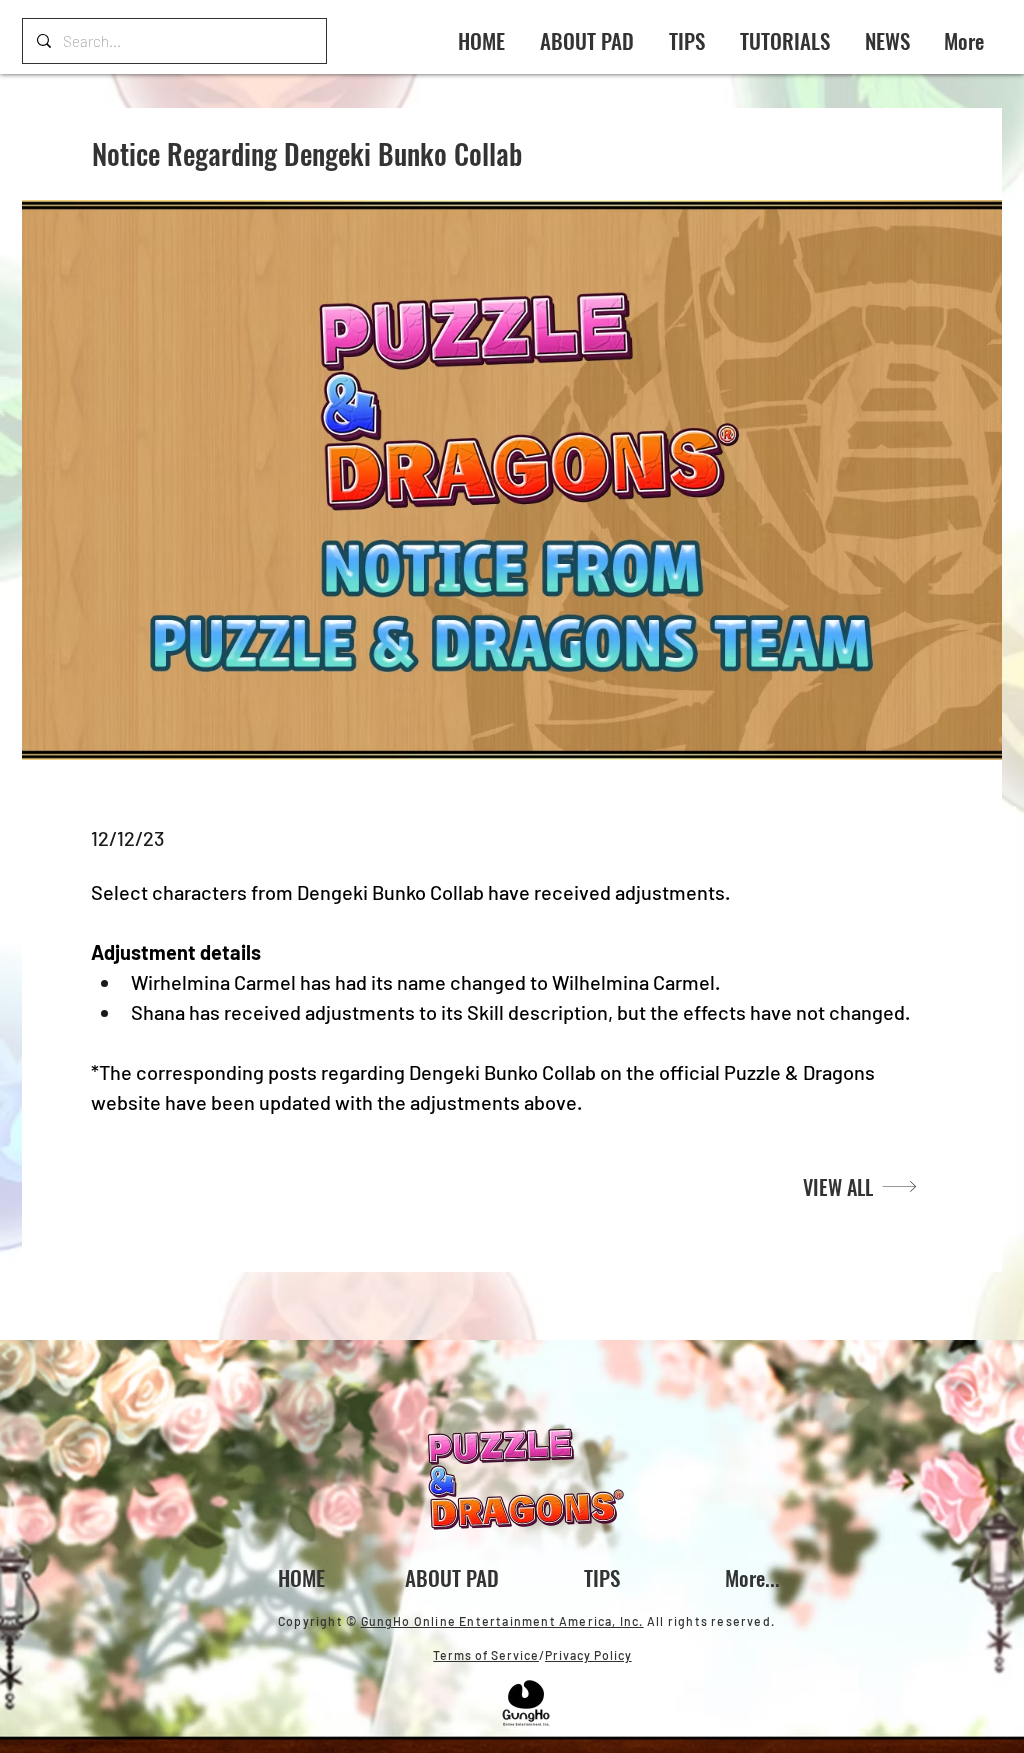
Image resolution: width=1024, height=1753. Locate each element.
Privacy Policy (588, 1655)
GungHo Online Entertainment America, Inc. (502, 1621)
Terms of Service (486, 1655)
